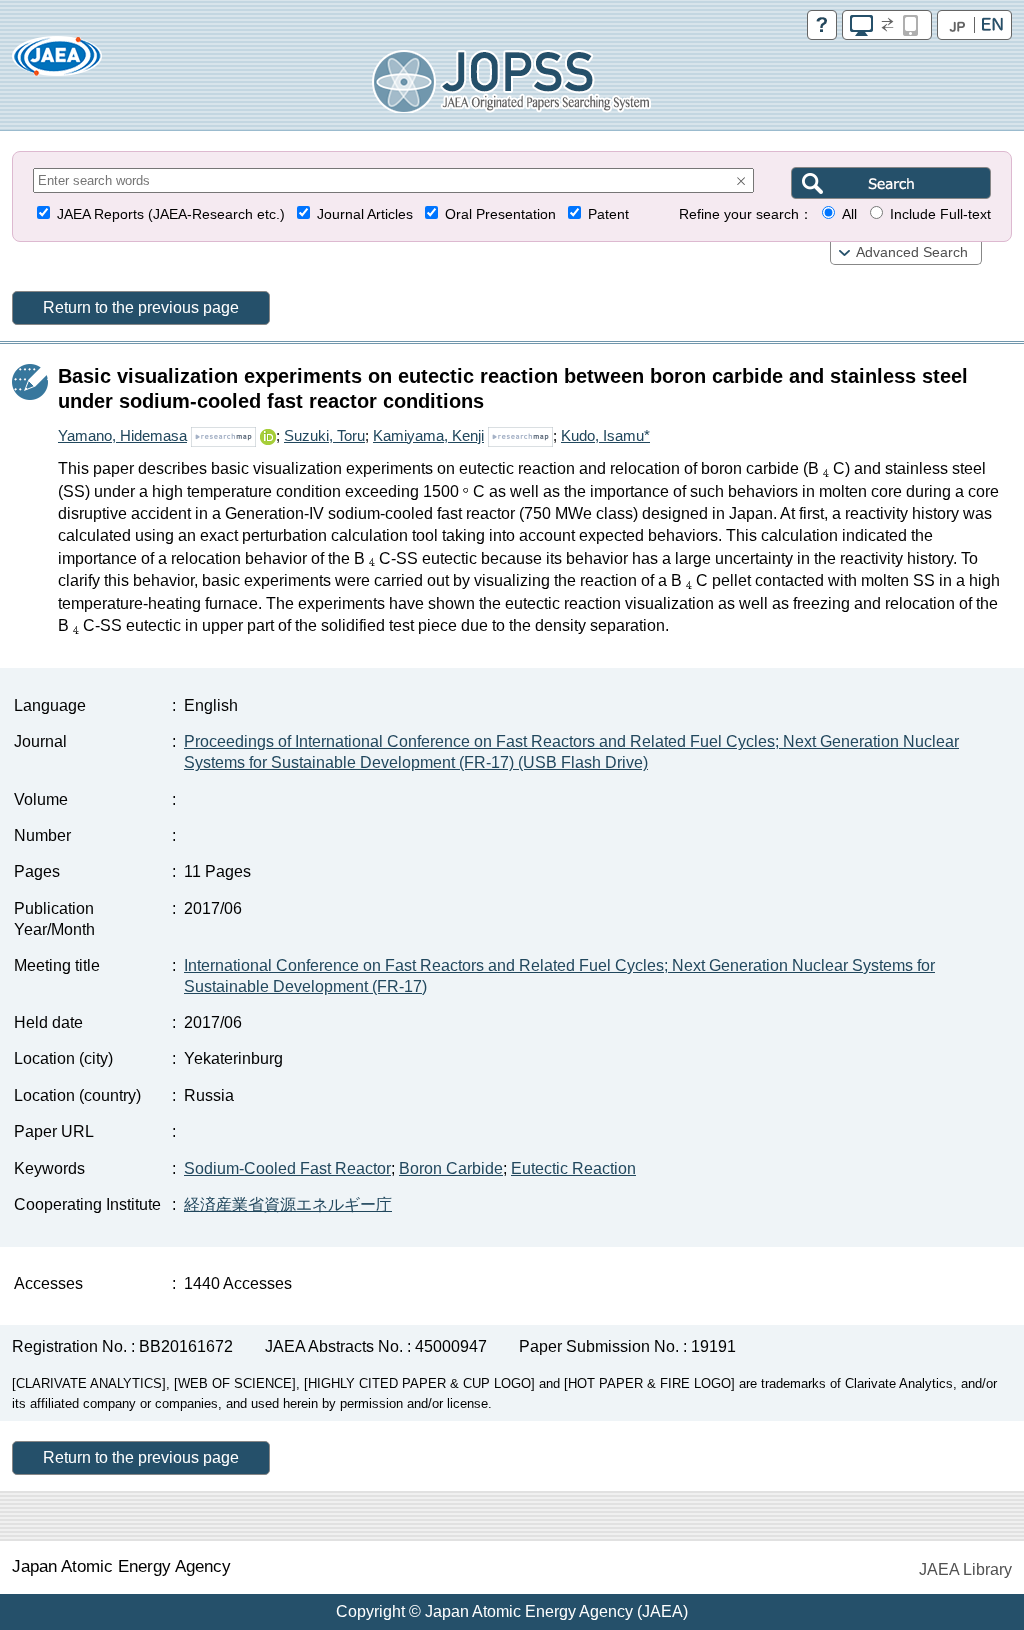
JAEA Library (965, 1569)
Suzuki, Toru (324, 435)
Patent (608, 214)
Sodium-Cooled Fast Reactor (287, 1168)
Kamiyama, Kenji (428, 435)
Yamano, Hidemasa (122, 435)
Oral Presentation (500, 214)
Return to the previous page (141, 307)
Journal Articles (365, 214)
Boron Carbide (451, 1168)
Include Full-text (940, 214)
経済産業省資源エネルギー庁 (288, 1204)
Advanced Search (912, 252)
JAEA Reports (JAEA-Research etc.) (171, 214)
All (849, 214)
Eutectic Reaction (573, 1168)
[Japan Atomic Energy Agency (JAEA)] (57, 62)
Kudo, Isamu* (605, 435)
